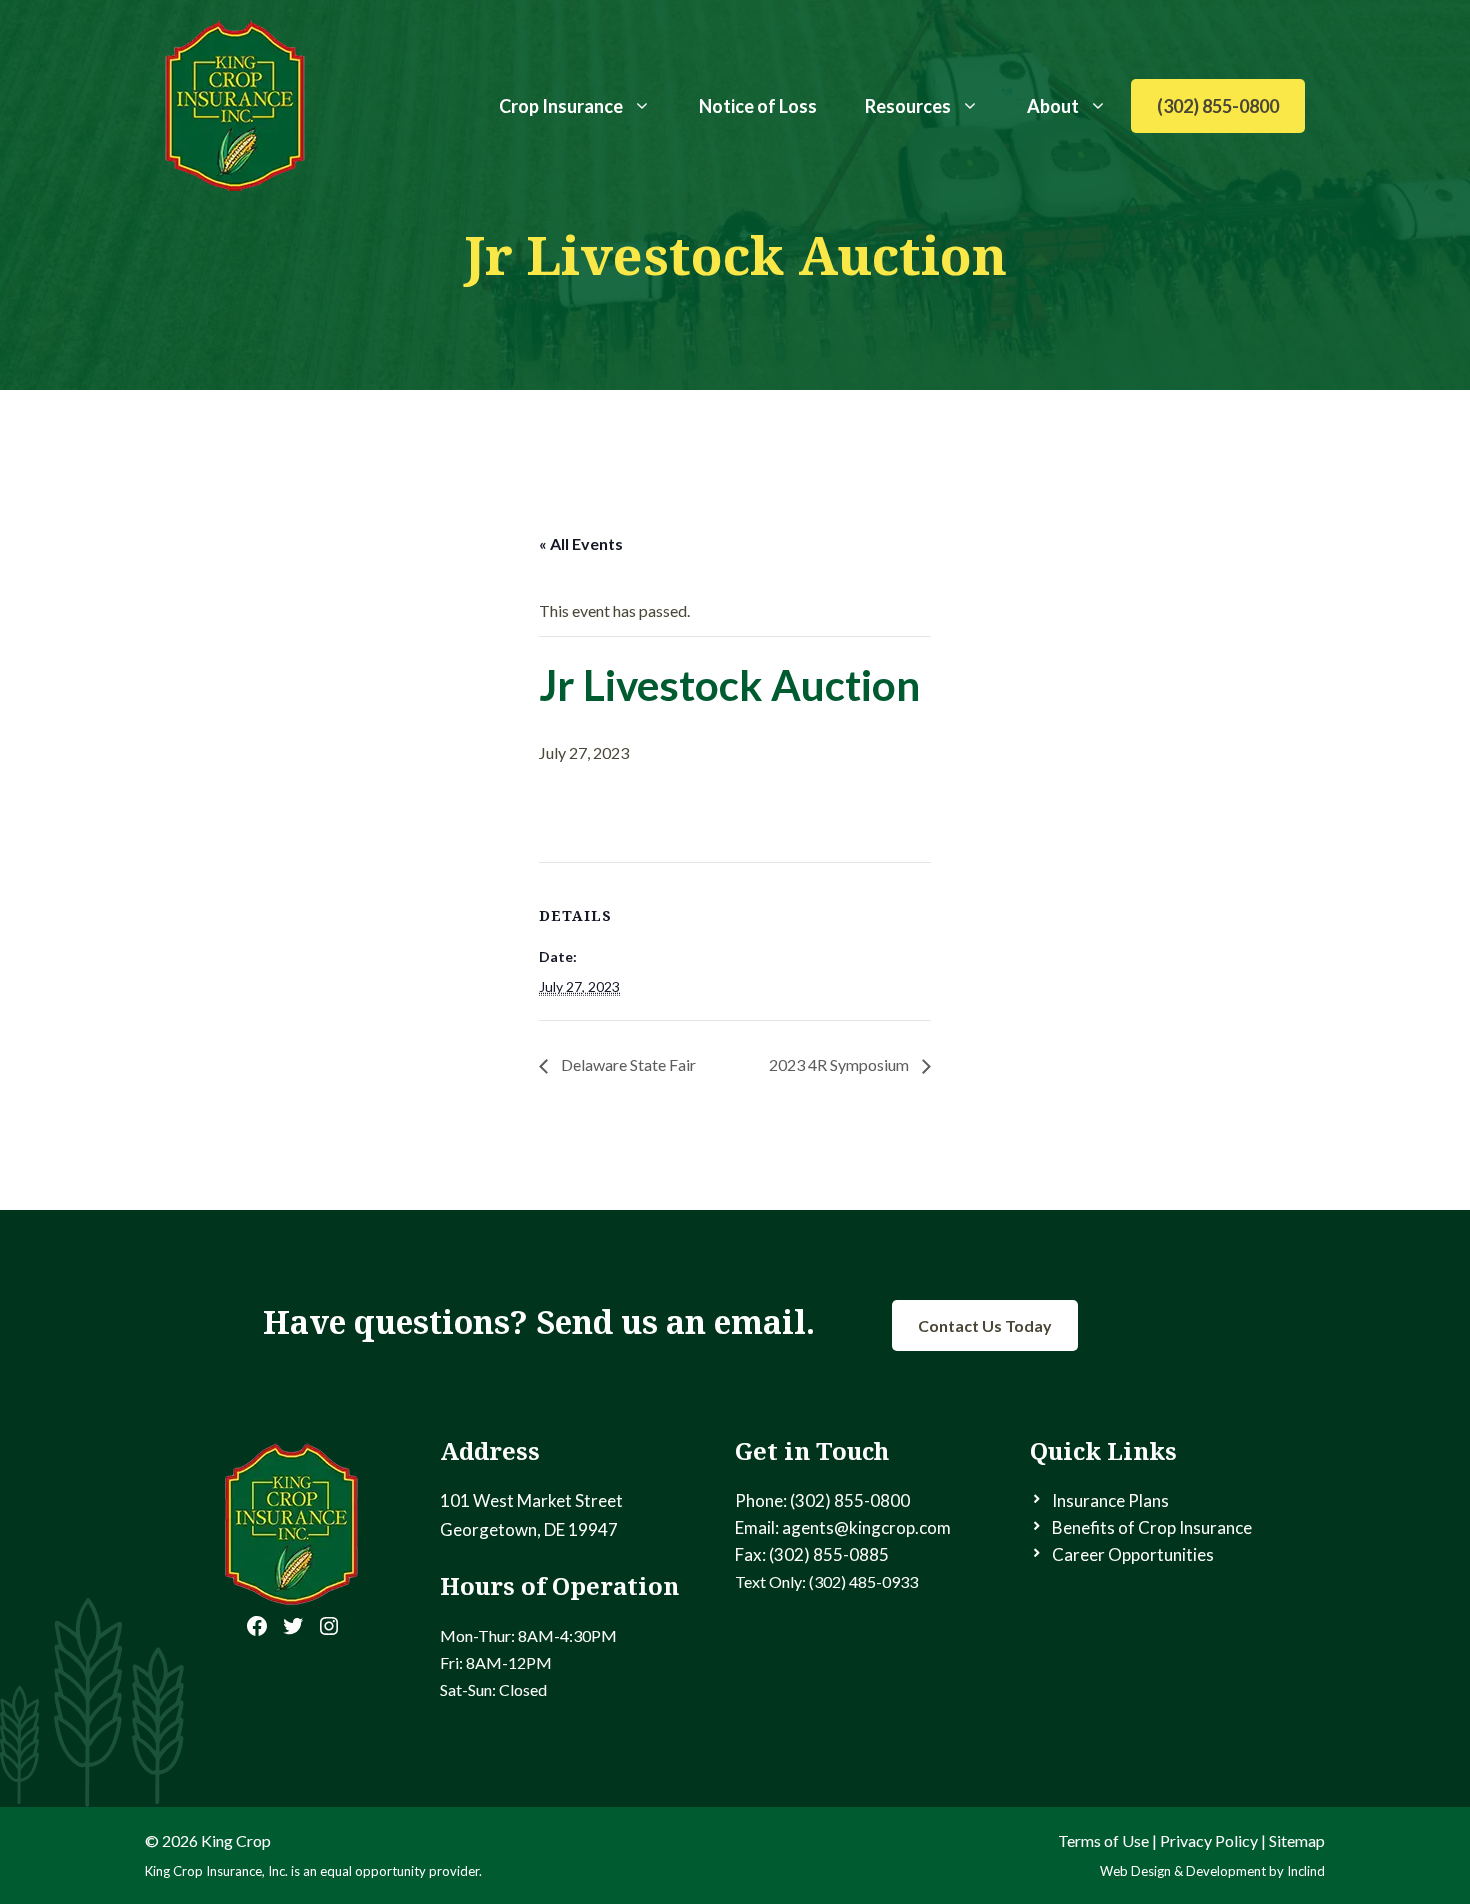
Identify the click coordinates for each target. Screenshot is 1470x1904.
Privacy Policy (1209, 1840)
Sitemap (1297, 1840)
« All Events (581, 543)
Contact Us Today (985, 1325)
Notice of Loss (758, 106)
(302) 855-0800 (1218, 106)
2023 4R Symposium (840, 1064)
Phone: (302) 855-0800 (822, 1500)
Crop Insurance (561, 106)
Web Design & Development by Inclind (1212, 1871)
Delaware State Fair (627, 1064)
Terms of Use (1103, 1840)
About (1053, 106)
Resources (908, 106)
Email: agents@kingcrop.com (843, 1527)
